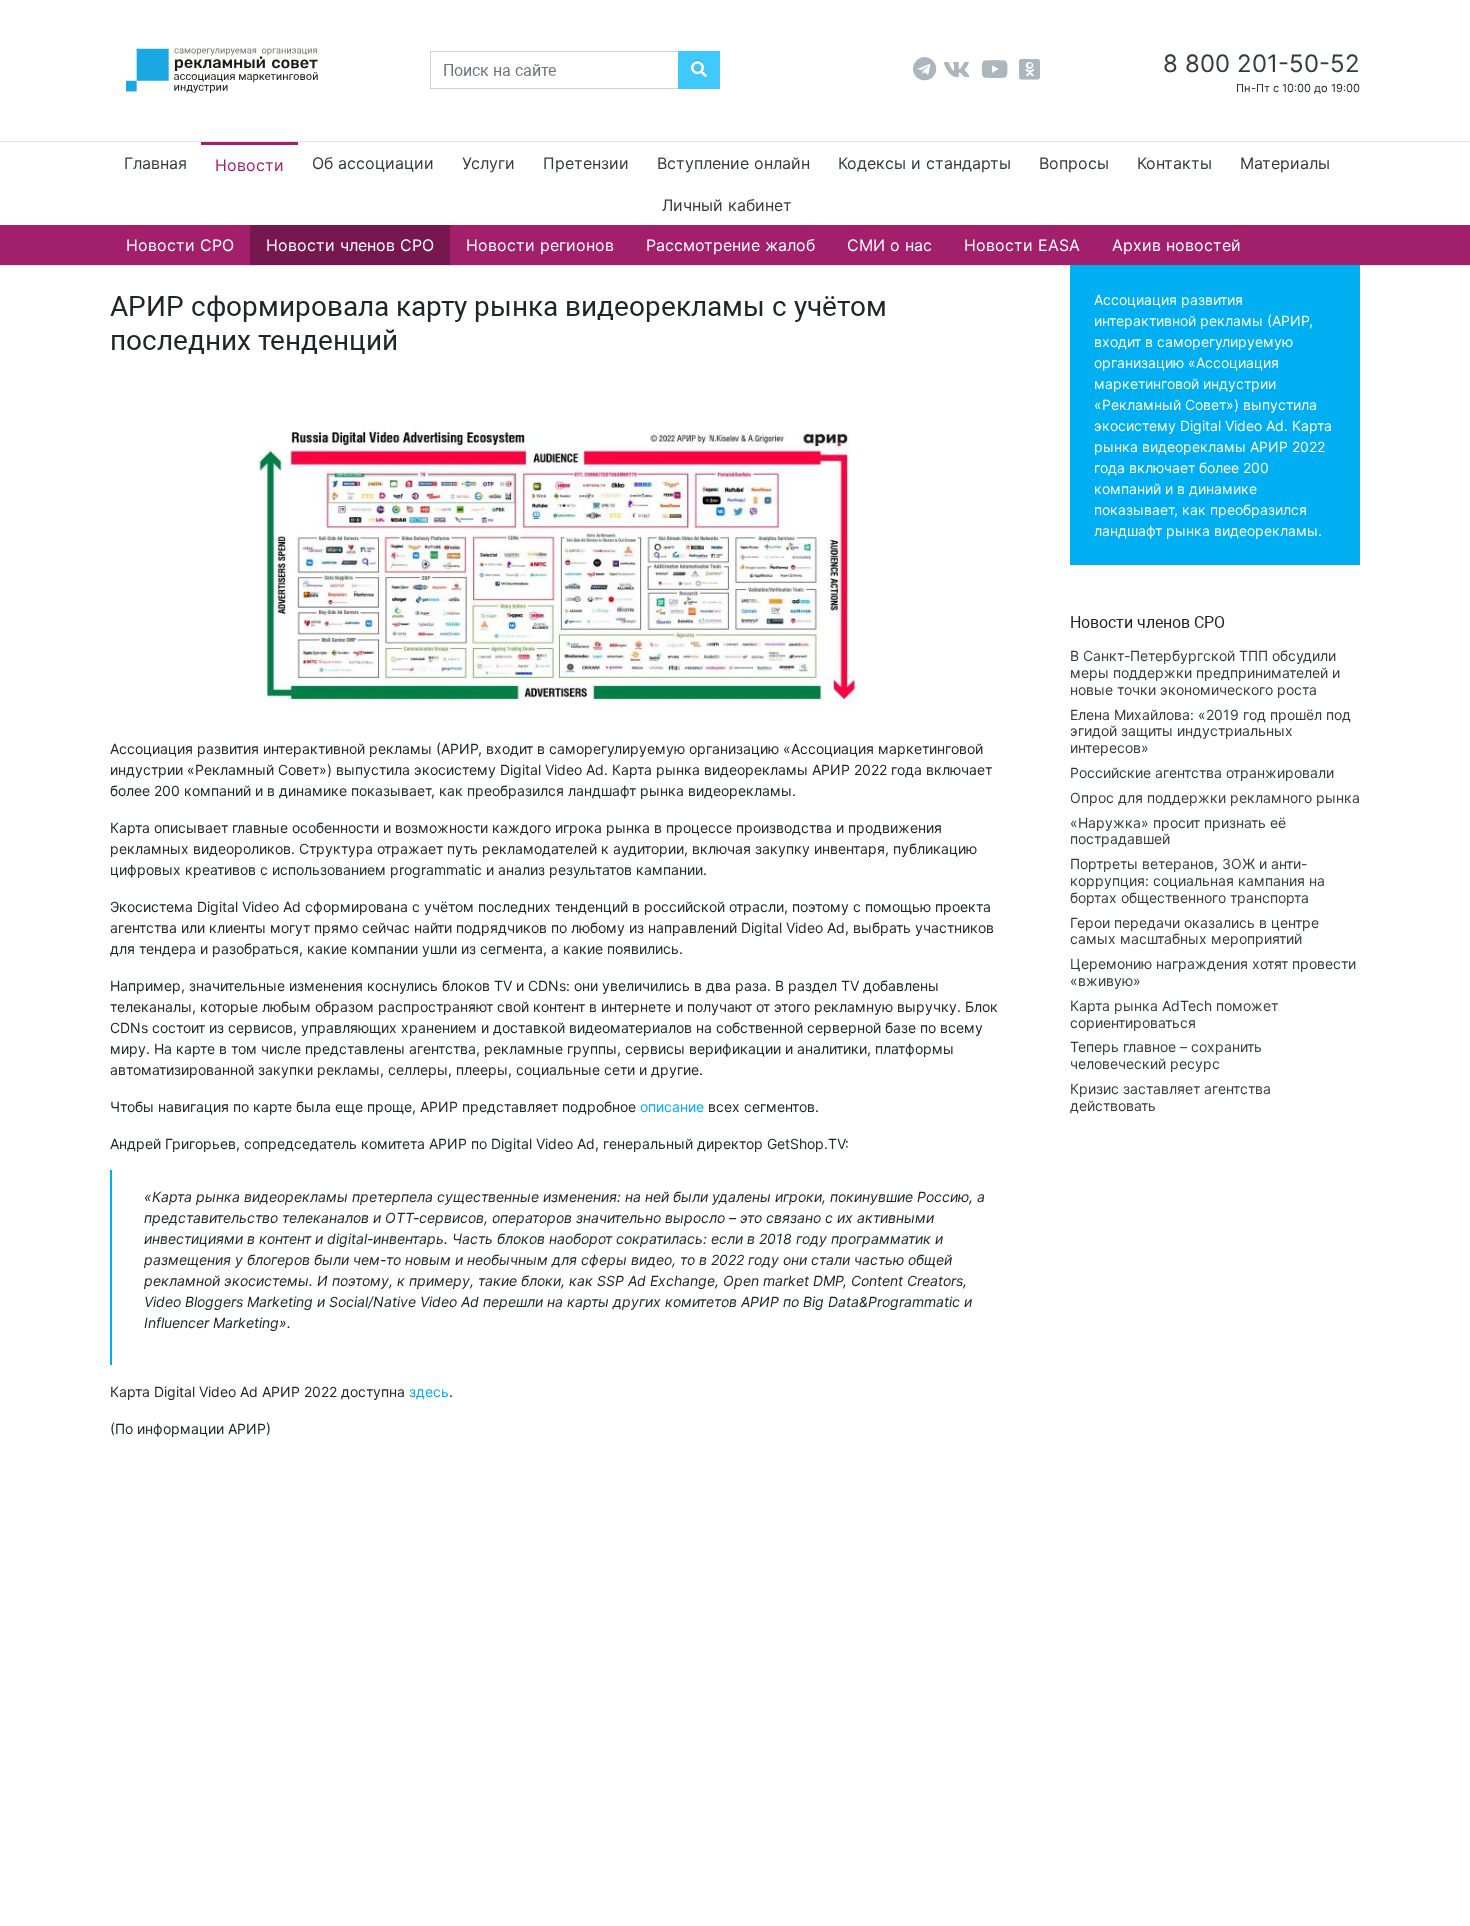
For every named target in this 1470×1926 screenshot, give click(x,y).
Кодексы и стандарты (924, 163)
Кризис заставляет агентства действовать (1170, 1097)
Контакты (1174, 163)
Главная (155, 163)
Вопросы (1074, 163)
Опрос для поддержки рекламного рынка (1215, 797)
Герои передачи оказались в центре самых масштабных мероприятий (1194, 931)
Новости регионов (540, 245)
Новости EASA (1022, 245)
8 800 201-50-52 (1258, 63)
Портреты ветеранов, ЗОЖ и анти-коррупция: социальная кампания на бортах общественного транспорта (1197, 880)
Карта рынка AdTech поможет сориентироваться (1174, 1014)
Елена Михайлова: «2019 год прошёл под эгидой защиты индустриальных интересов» (1210, 731)
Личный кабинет (727, 205)
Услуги (488, 163)
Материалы (1285, 163)
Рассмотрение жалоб (730, 245)
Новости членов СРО (350, 245)
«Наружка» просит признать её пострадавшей (1178, 831)
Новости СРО (180, 245)
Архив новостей (1176, 245)
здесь (429, 1391)
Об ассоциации (373, 163)
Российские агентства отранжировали (1202, 772)
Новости (249, 165)
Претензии (586, 163)
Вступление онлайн (733, 163)
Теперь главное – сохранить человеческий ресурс (1166, 1055)
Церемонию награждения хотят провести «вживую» (1213, 972)
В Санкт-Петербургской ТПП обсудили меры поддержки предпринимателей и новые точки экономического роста (1205, 672)
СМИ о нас (889, 245)
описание (672, 1106)
